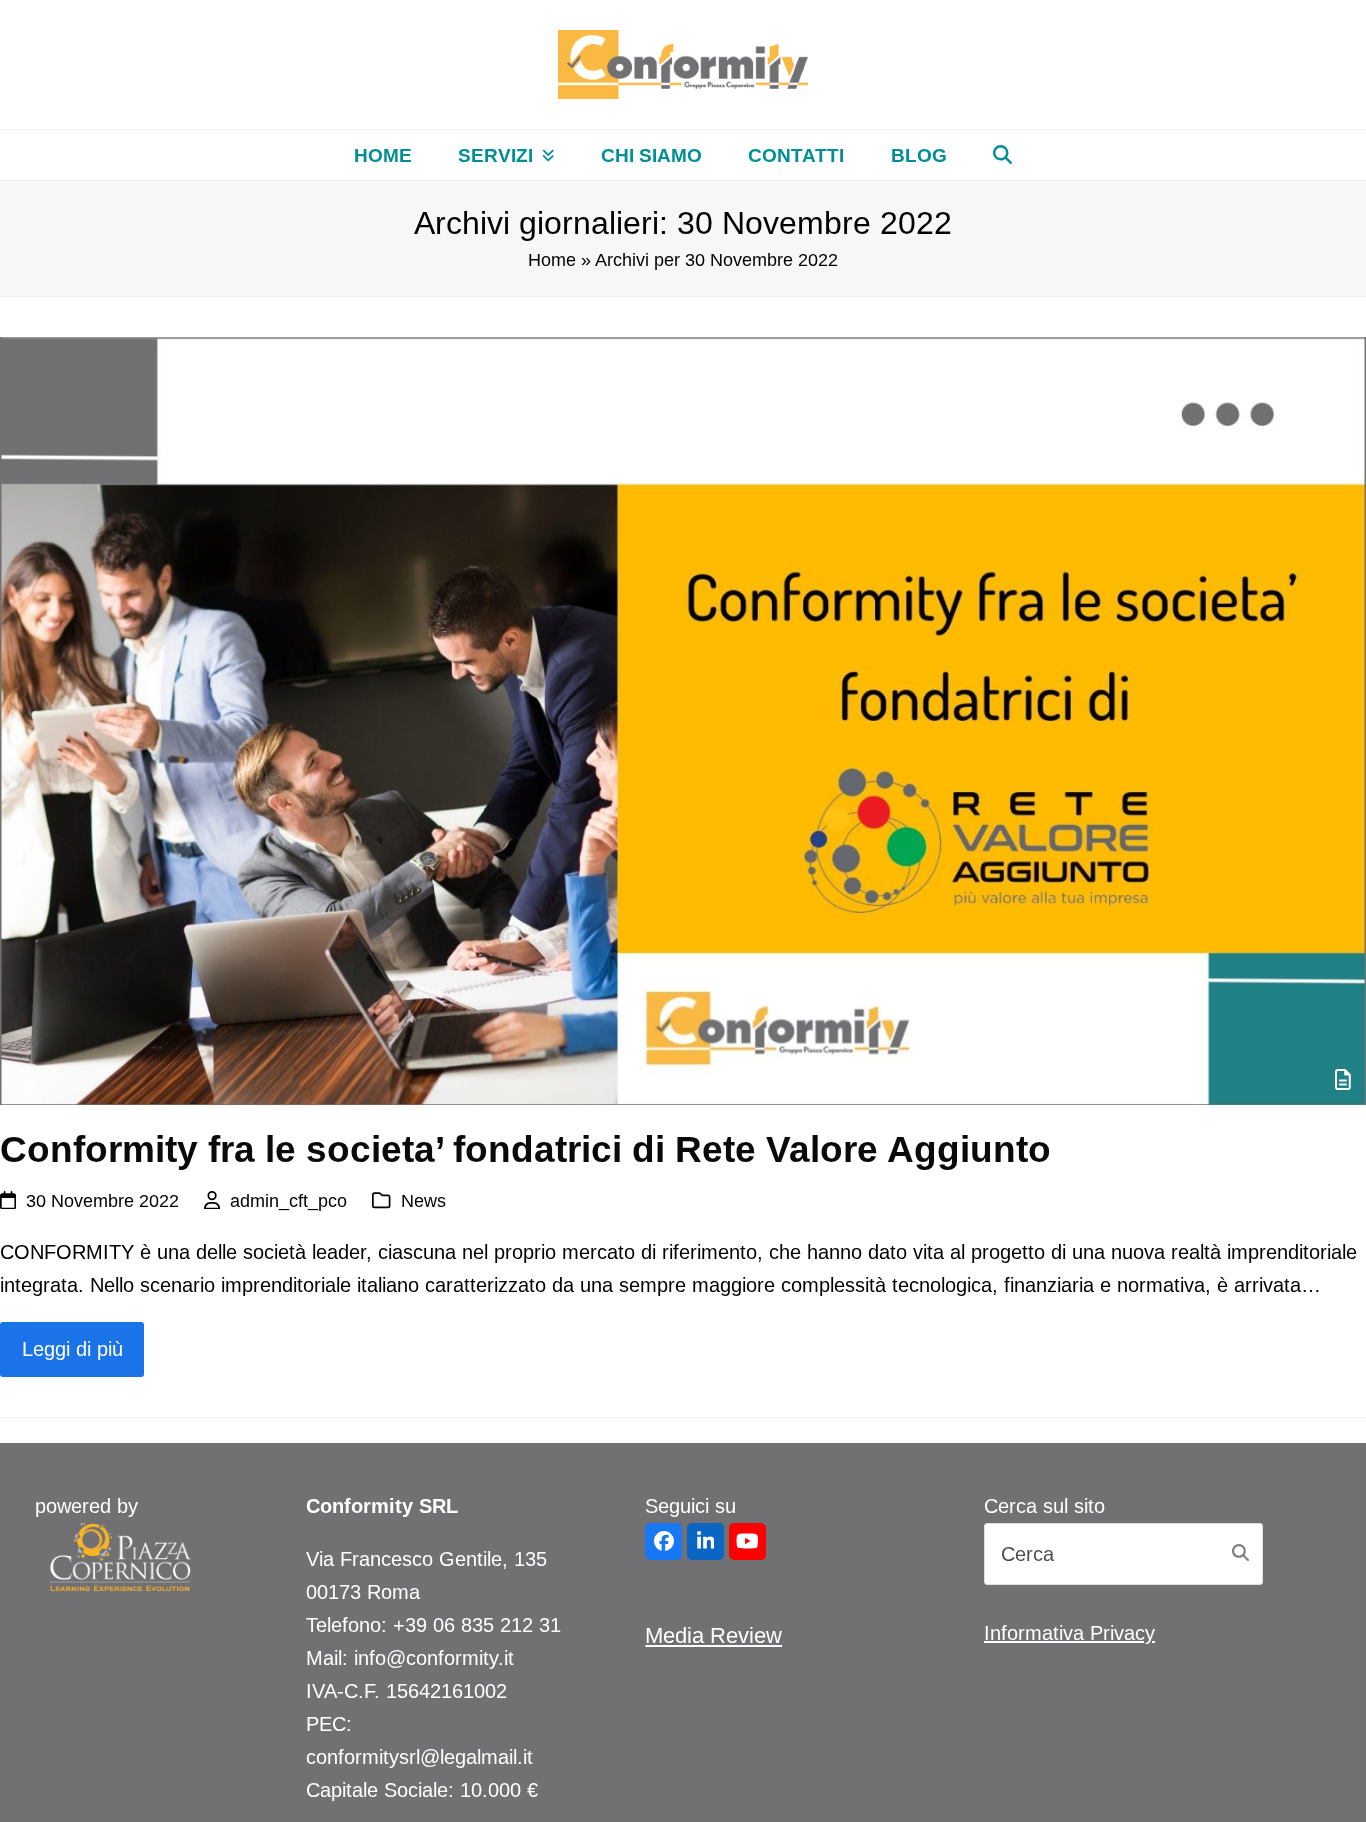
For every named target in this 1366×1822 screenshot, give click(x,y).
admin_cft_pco (288, 1200)
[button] (1002, 155)
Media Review (713, 1636)
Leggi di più (72, 1349)
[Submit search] (1240, 1554)
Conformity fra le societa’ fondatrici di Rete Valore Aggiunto (525, 1149)
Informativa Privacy (1069, 1633)
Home (552, 259)
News (423, 1200)
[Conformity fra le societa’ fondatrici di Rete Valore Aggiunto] (683, 719)
